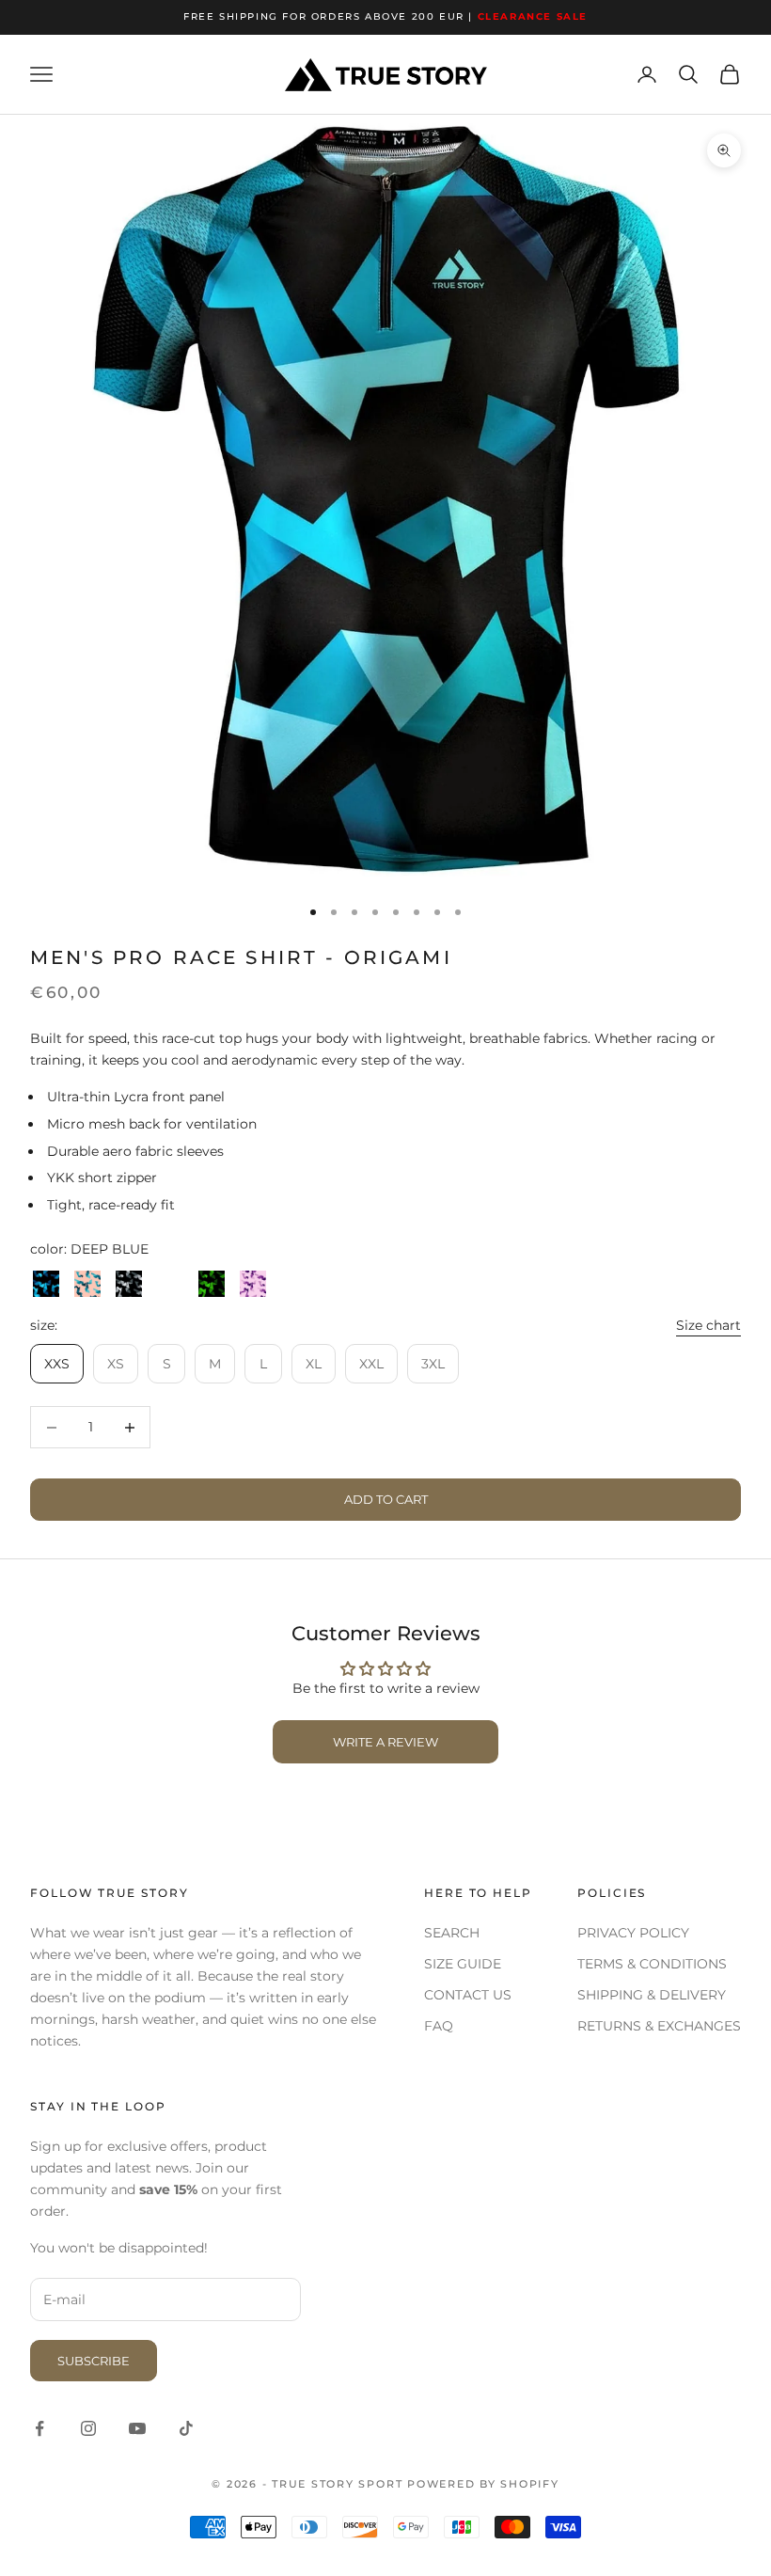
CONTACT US (468, 1995)
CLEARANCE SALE (533, 16)
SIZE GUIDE (463, 1964)
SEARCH (452, 1933)
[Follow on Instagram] (88, 2428)
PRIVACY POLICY (633, 1933)
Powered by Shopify (483, 2484)
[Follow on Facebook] (39, 2428)
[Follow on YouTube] (137, 2428)
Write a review (385, 1742)
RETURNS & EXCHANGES (659, 2026)
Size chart (708, 1325)
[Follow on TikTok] (186, 2428)
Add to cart (386, 1499)
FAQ (439, 2026)
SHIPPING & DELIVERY (652, 1995)
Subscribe (94, 2361)
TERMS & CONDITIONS (652, 1964)
